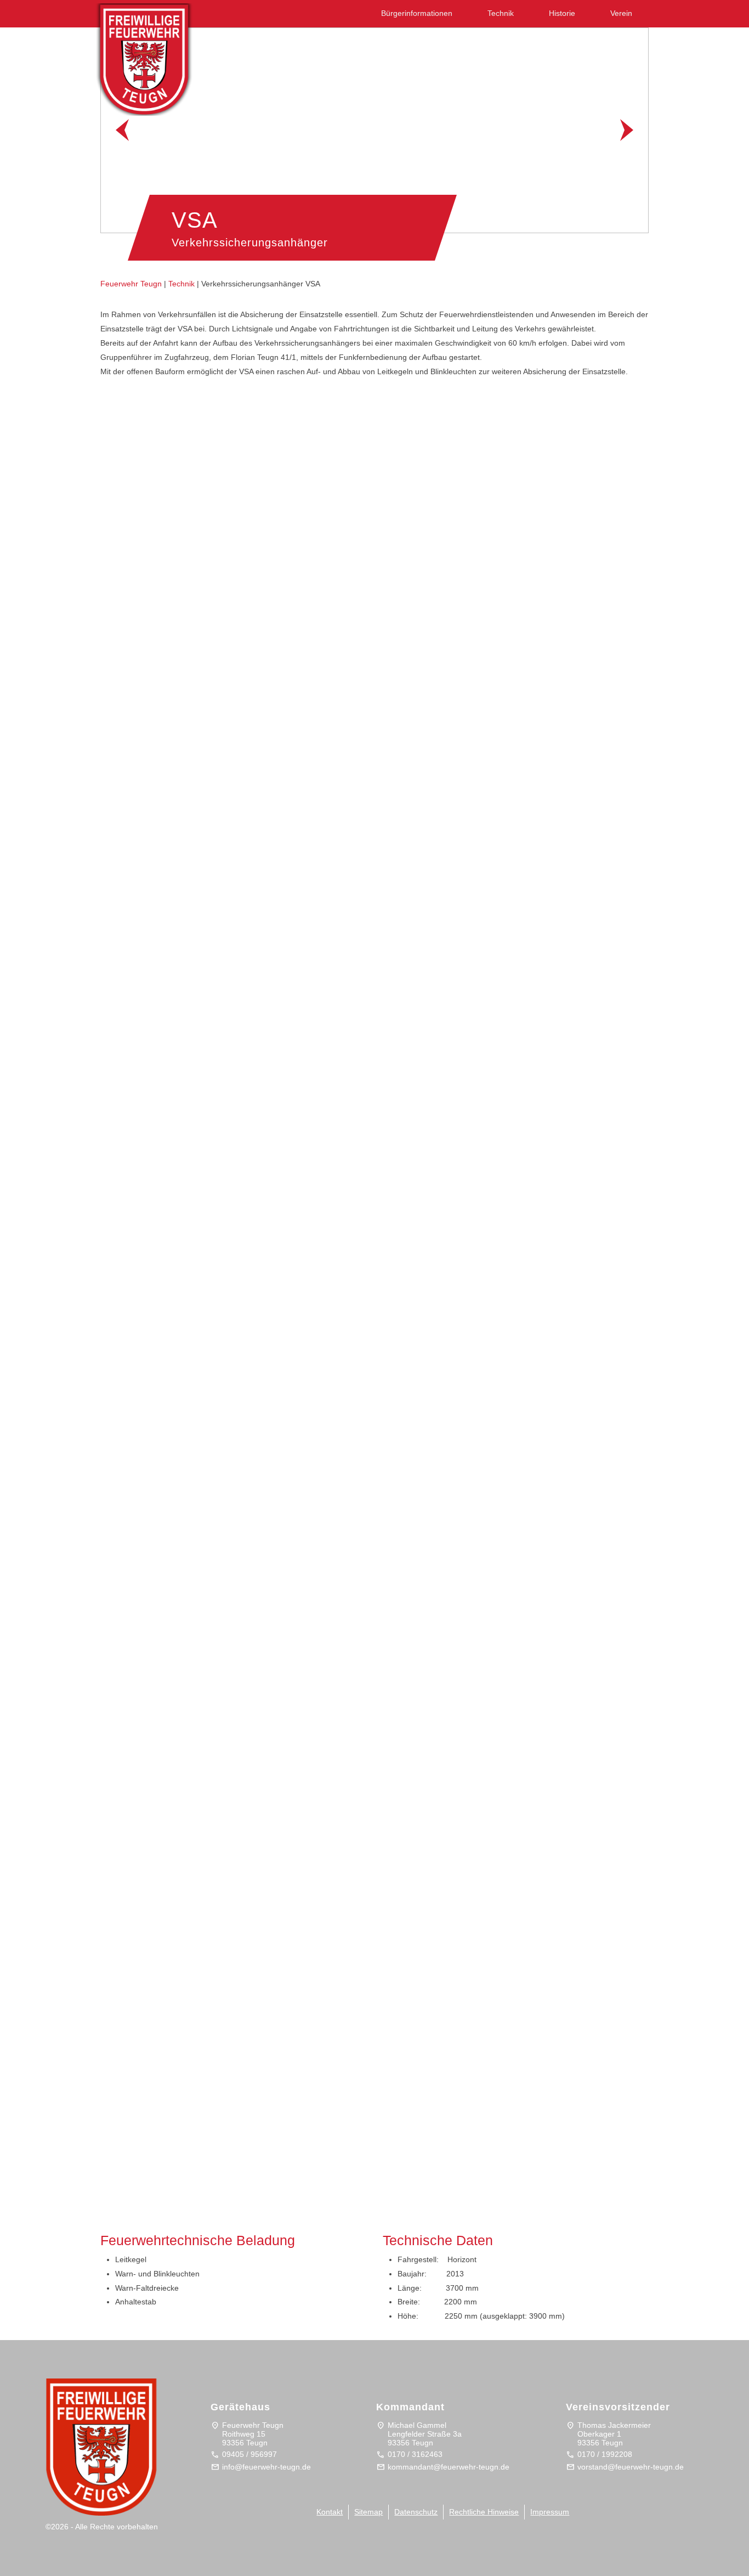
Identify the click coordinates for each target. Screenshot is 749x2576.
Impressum (550, 2512)
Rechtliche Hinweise (484, 2512)
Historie (562, 13)
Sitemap (368, 2512)
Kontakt (330, 2512)
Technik (501, 13)
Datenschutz (416, 2512)
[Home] (155, 56)
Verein (621, 13)
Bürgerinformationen (417, 13)
